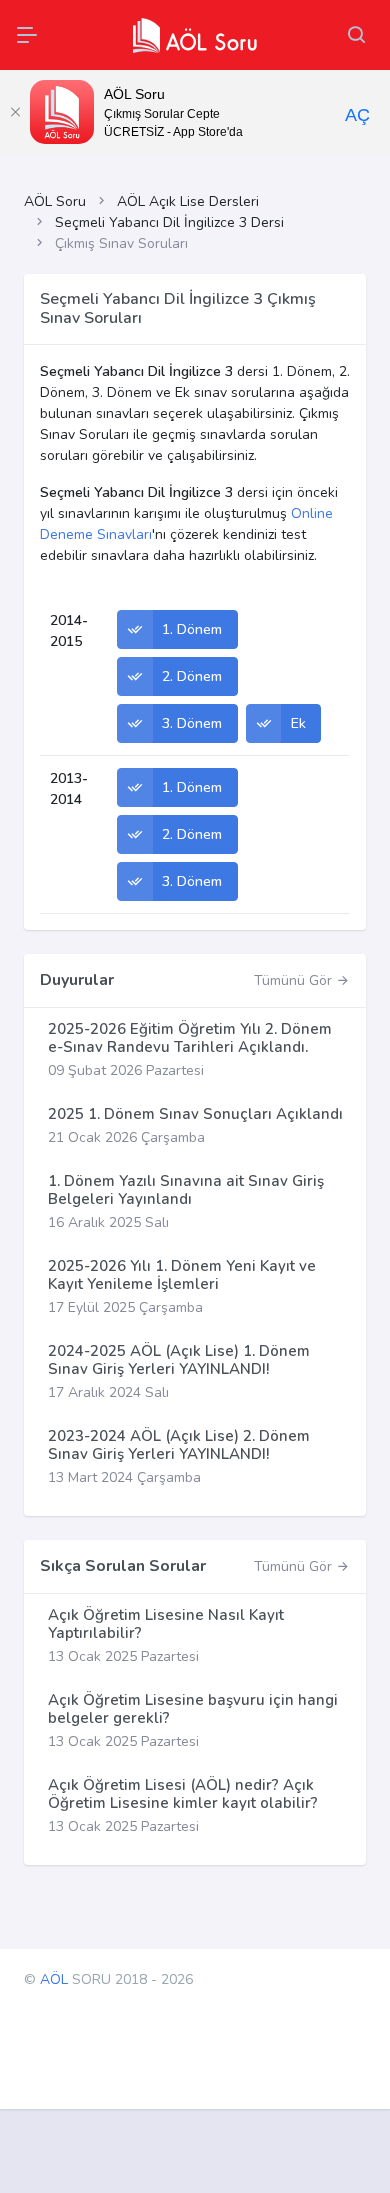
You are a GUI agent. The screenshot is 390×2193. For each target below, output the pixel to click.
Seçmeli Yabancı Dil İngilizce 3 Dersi (169, 222)
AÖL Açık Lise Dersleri (188, 201)
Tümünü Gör (295, 980)
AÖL (54, 1979)
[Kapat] (15, 112)
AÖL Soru (55, 201)
